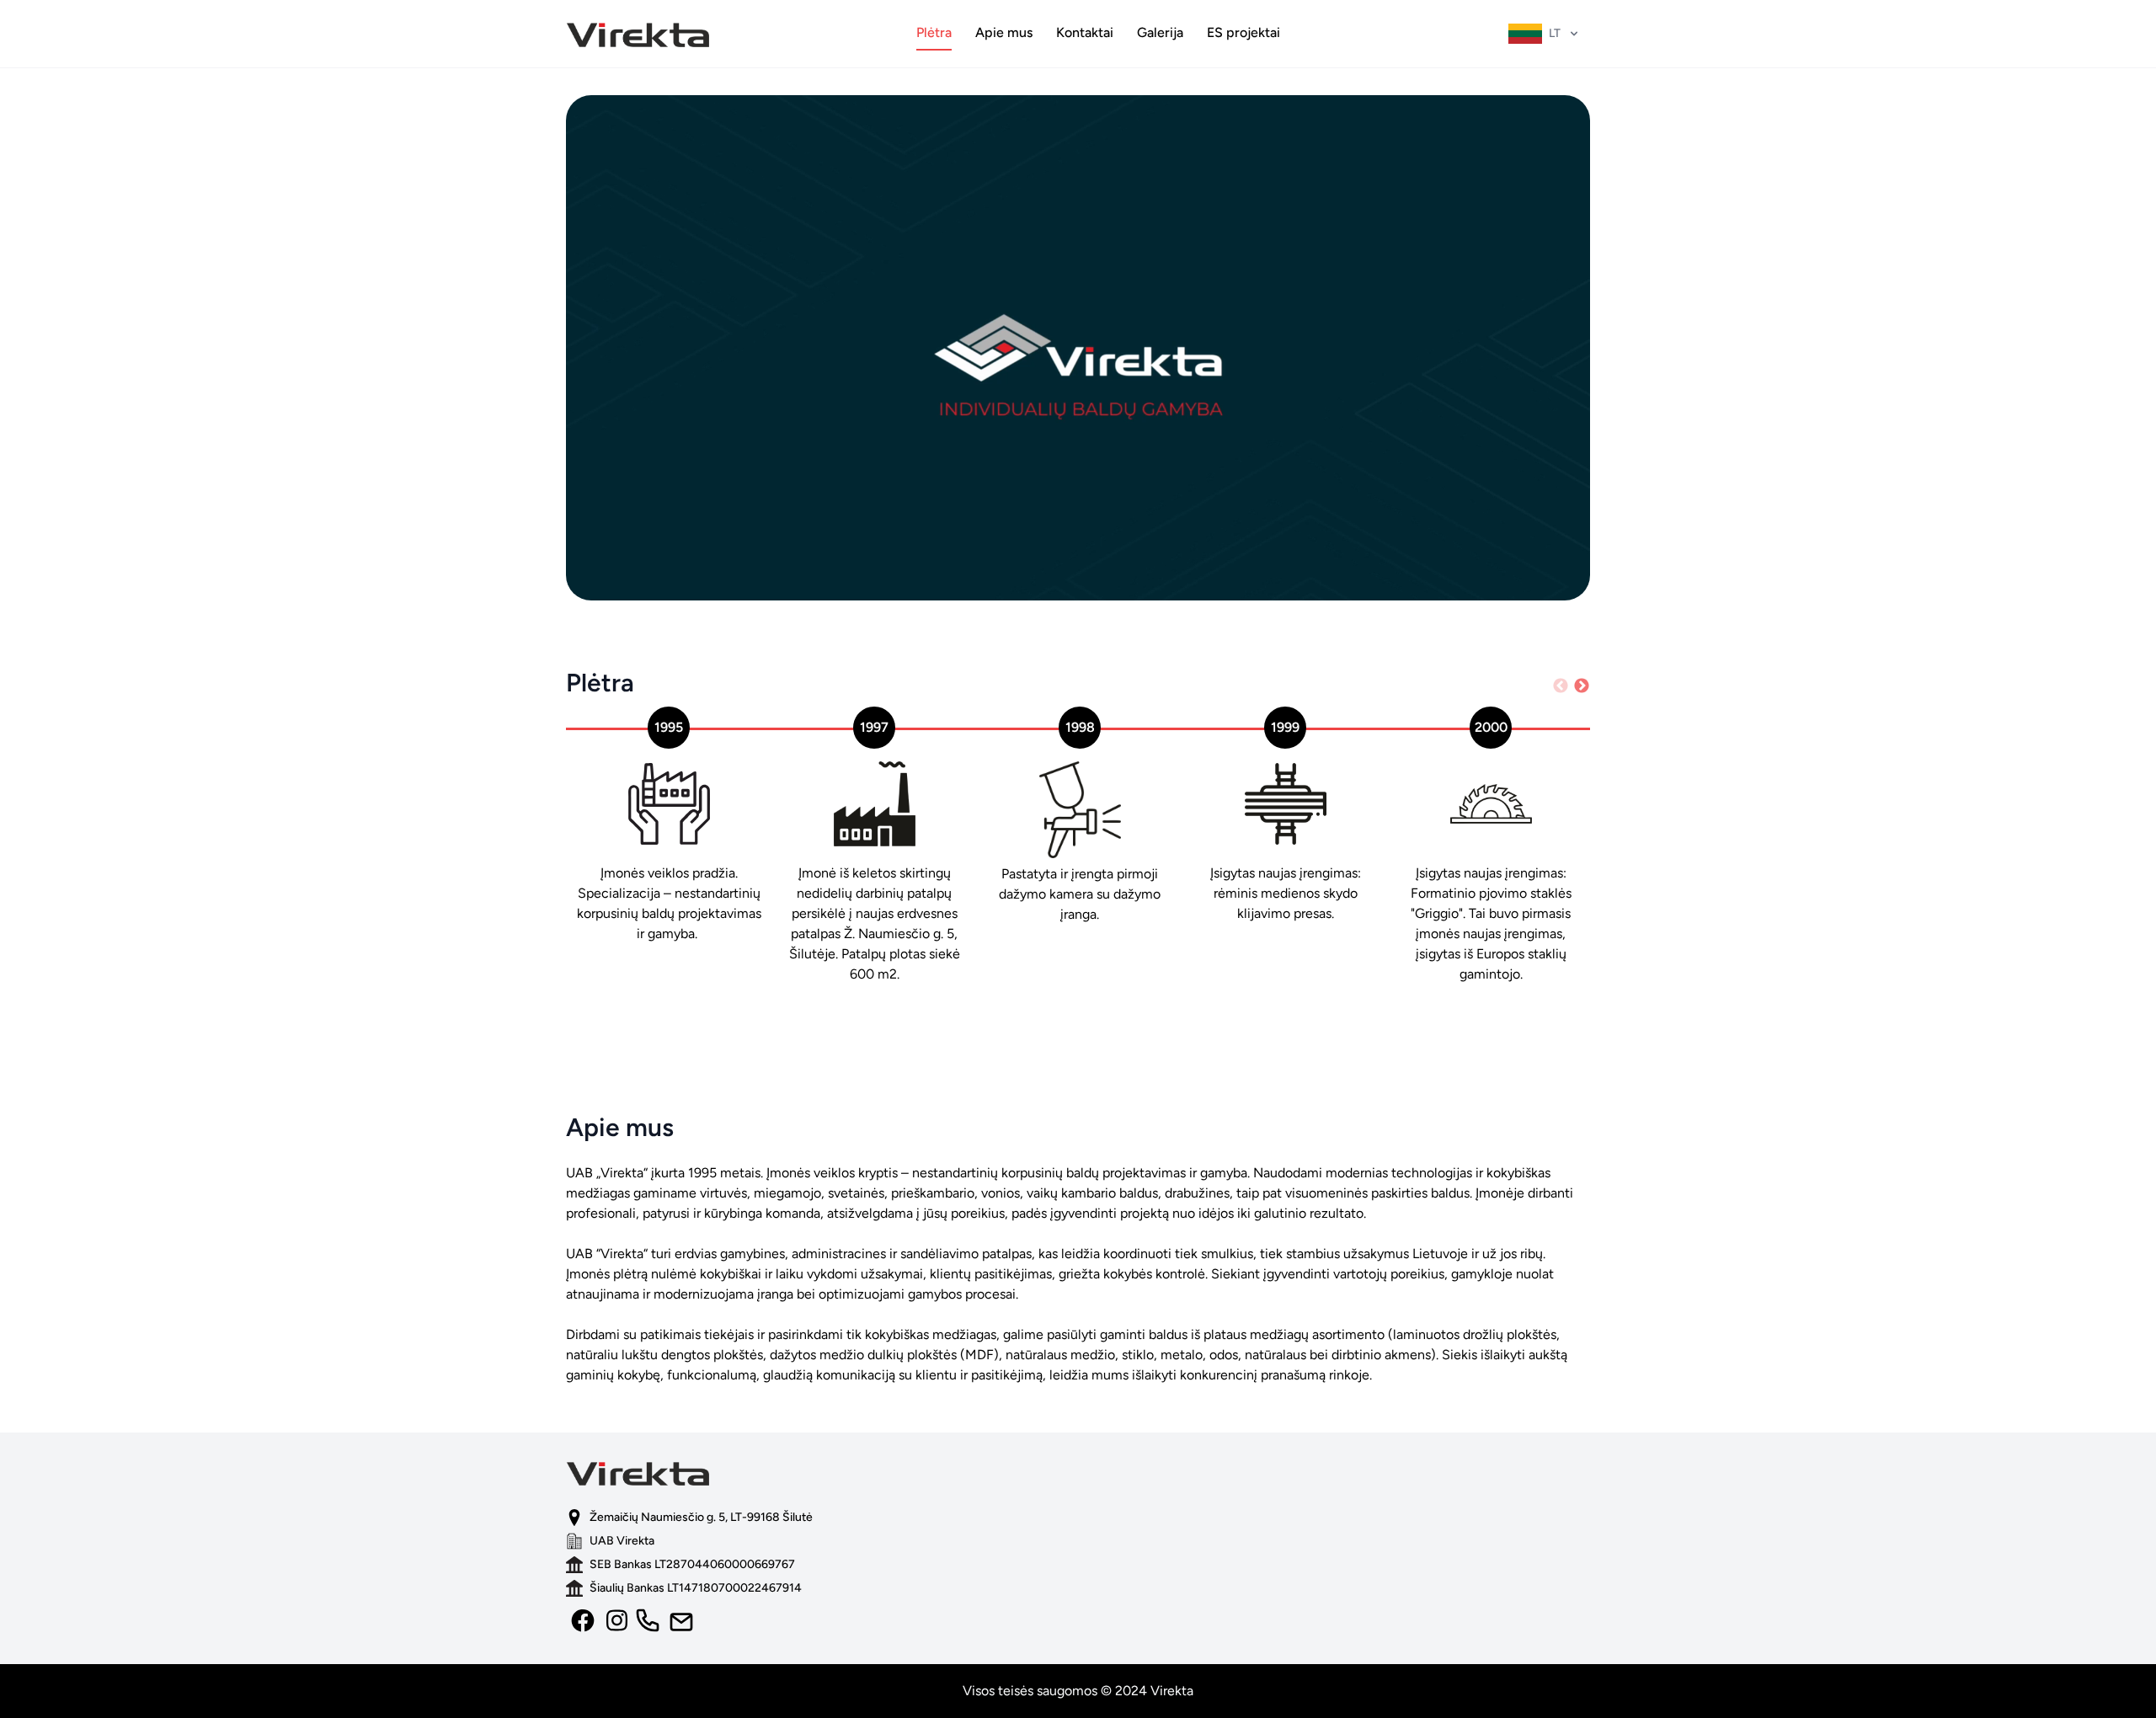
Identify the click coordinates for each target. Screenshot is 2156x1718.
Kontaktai (1085, 32)
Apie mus (1004, 32)
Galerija (1160, 32)
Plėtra (934, 32)
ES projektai (1243, 32)
